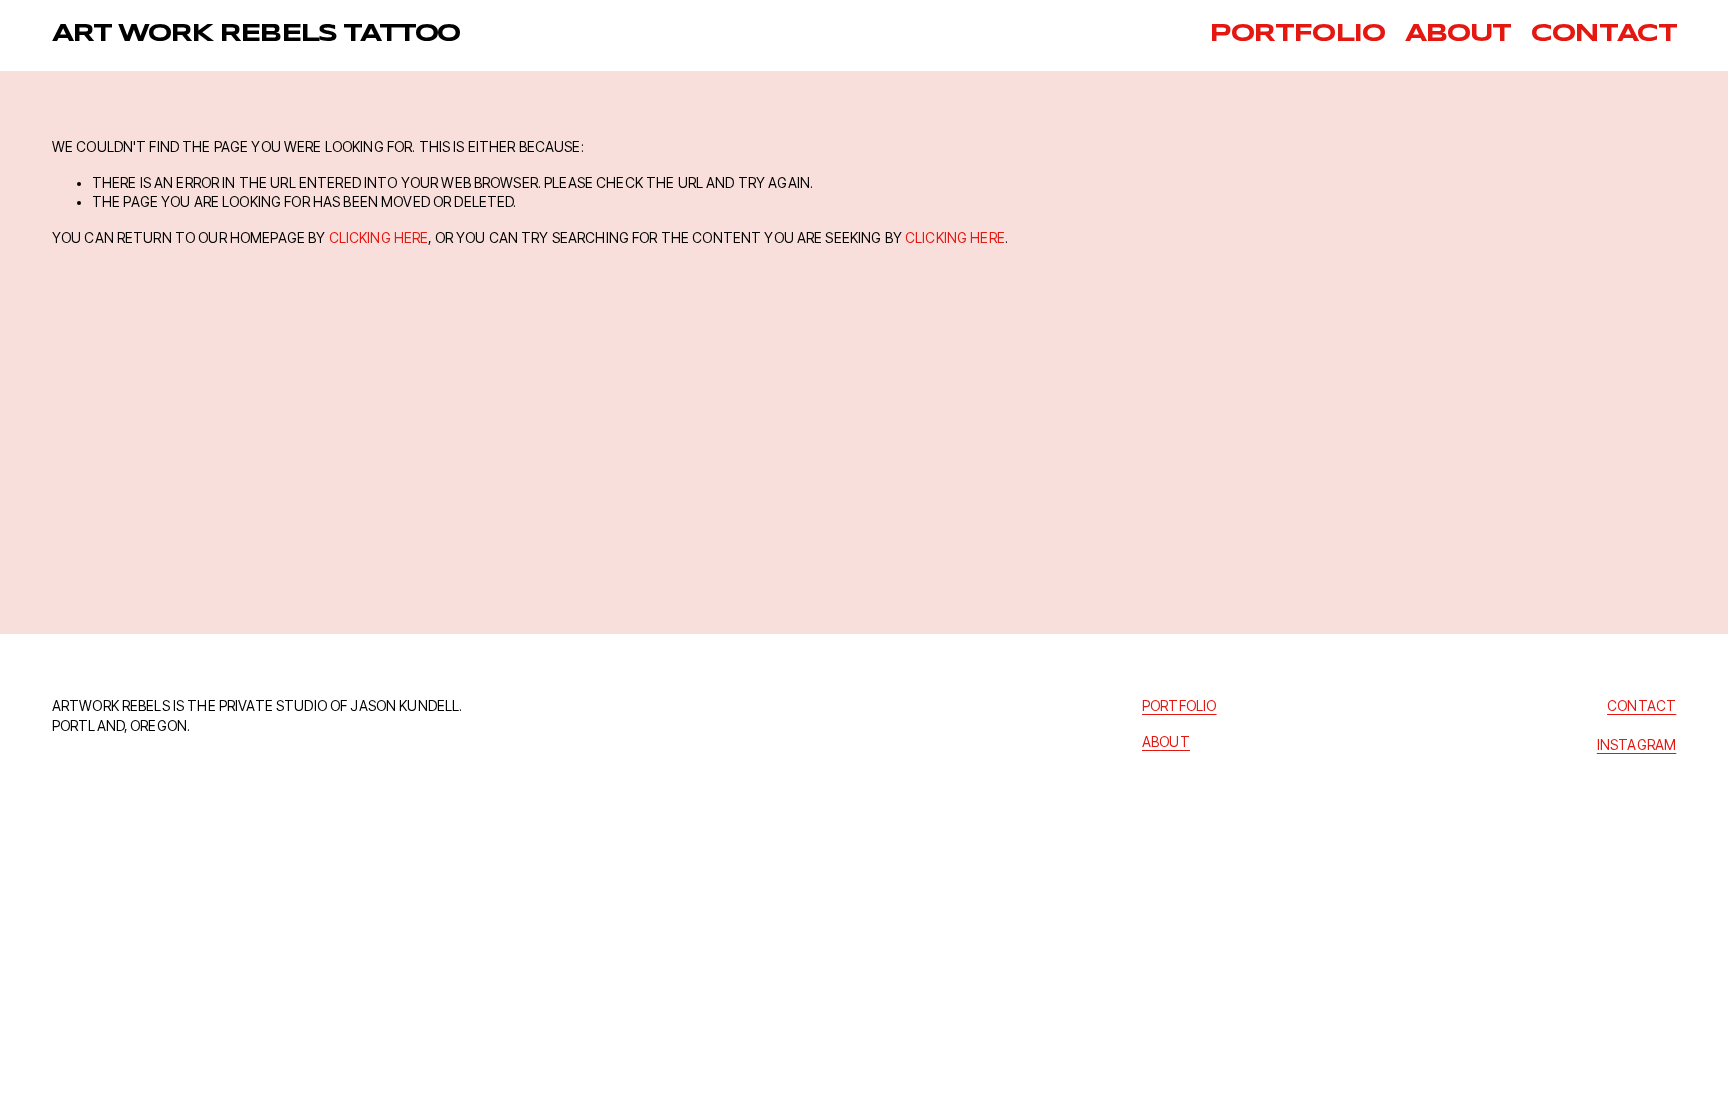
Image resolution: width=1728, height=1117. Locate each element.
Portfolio (1296, 34)
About (1458, 34)
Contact (1603, 34)
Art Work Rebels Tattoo (255, 34)
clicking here (379, 238)
